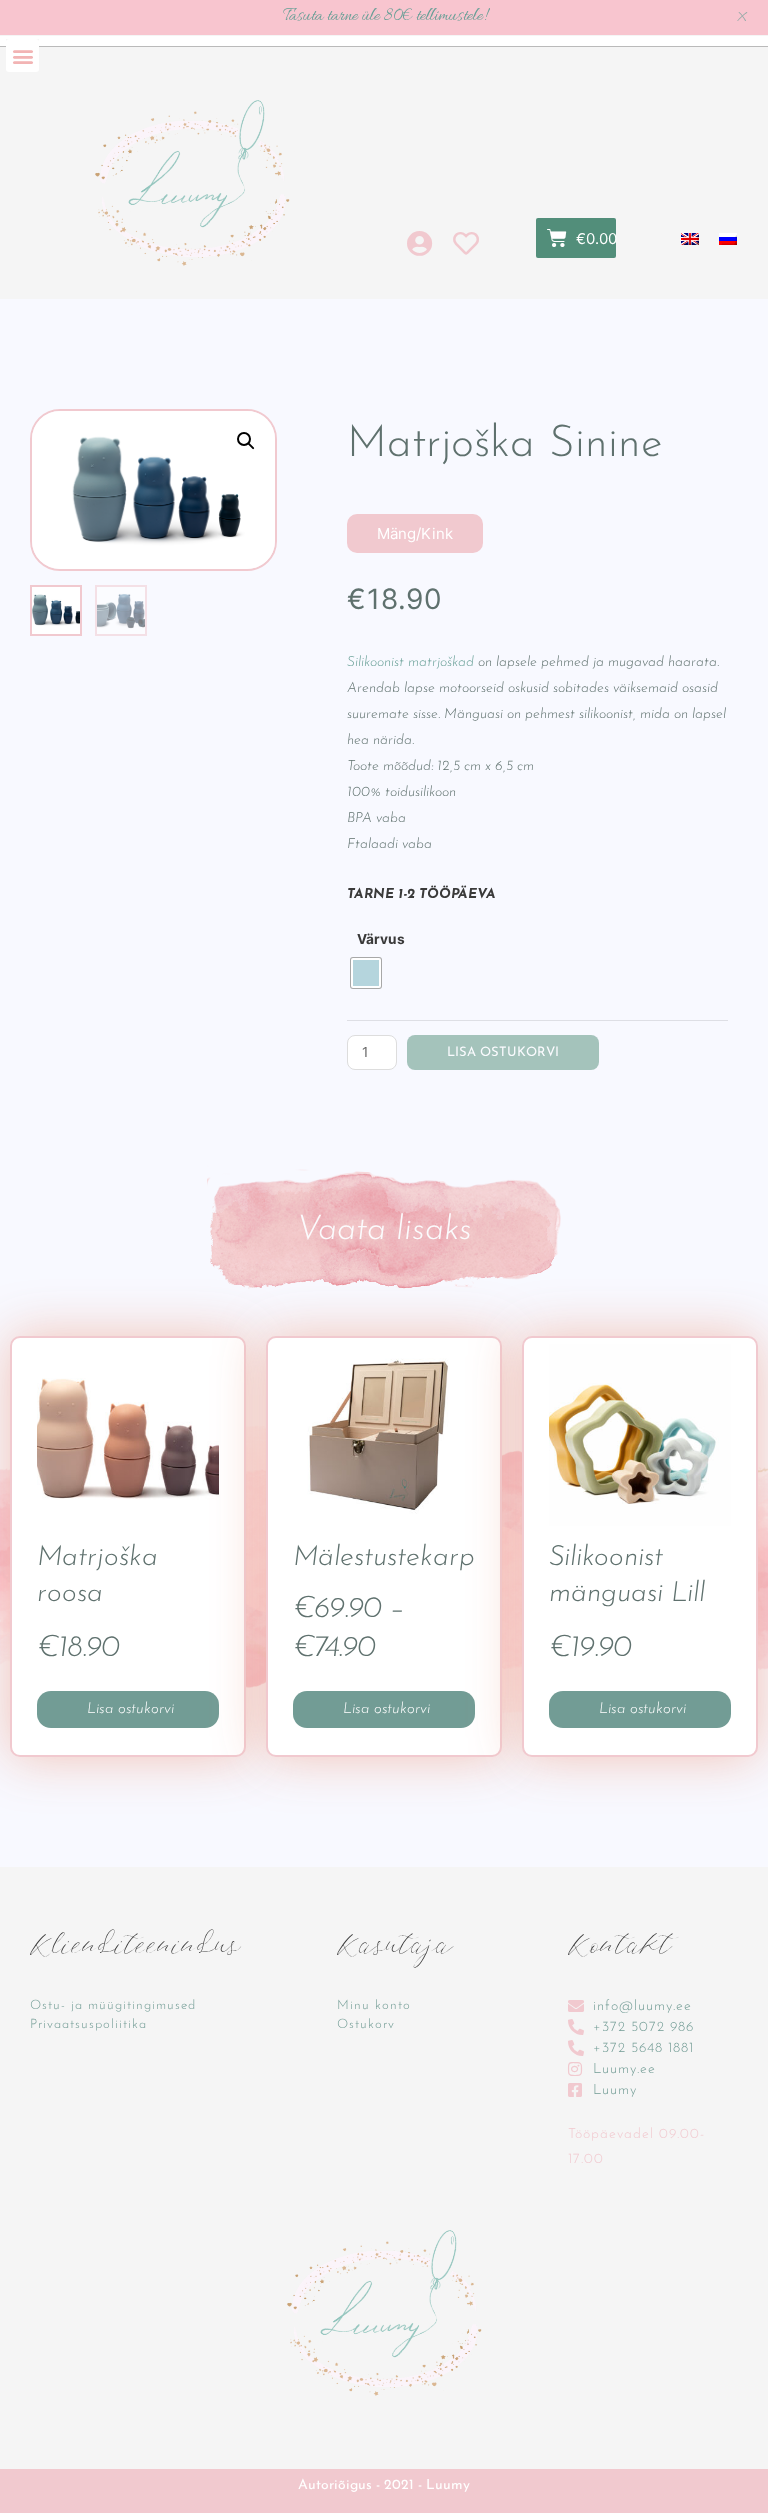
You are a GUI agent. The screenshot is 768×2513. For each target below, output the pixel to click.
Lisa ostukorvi (503, 1052)
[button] (22, 55)
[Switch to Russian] (728, 238)
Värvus (381, 939)
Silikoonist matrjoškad (410, 662)
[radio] (366, 973)
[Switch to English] (690, 238)
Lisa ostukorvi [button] (642, 1709)
